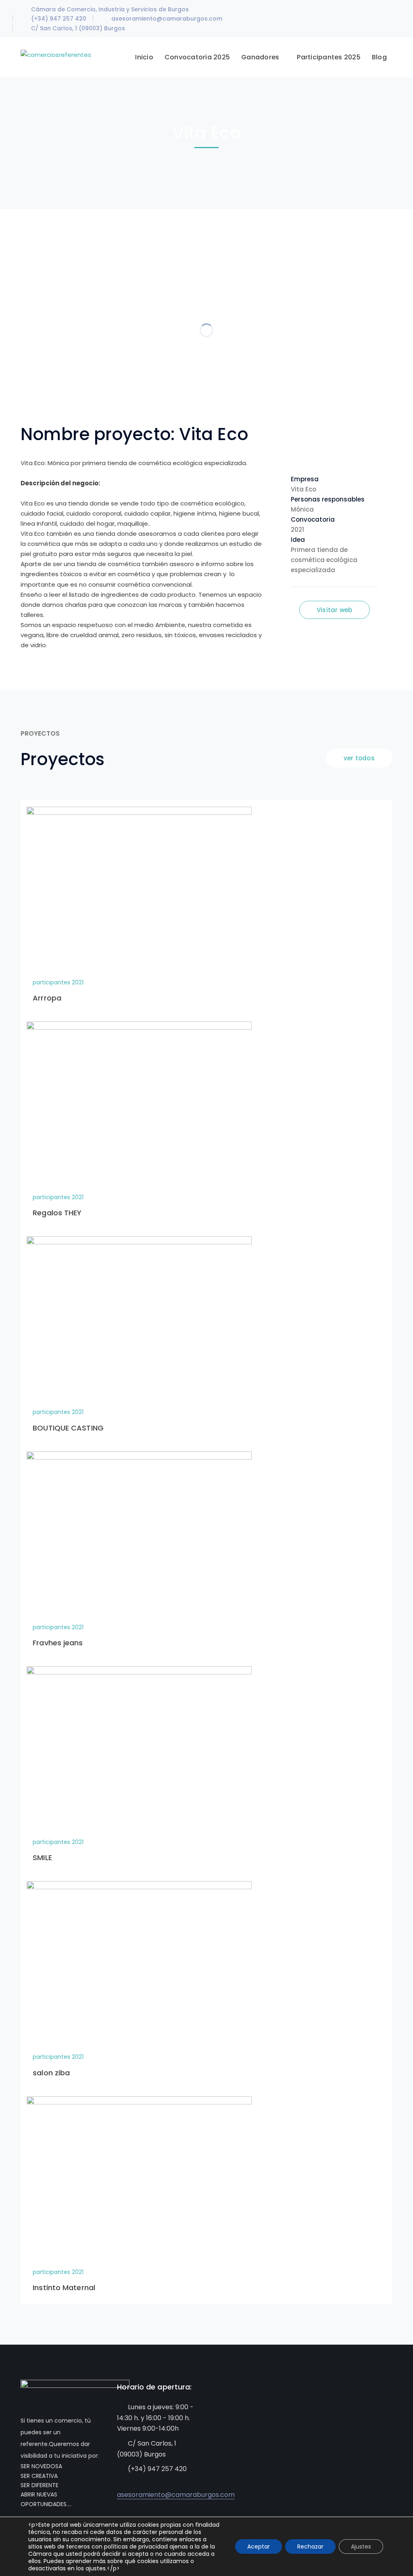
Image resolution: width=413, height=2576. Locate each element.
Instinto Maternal (64, 2288)
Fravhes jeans (58, 1643)
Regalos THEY (57, 1213)
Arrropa (47, 998)
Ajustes (361, 2547)
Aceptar (259, 2547)
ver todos (359, 758)
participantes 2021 (58, 982)
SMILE (42, 1858)
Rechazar (310, 2547)
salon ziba (51, 2073)
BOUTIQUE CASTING (68, 1428)
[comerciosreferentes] (56, 54)
